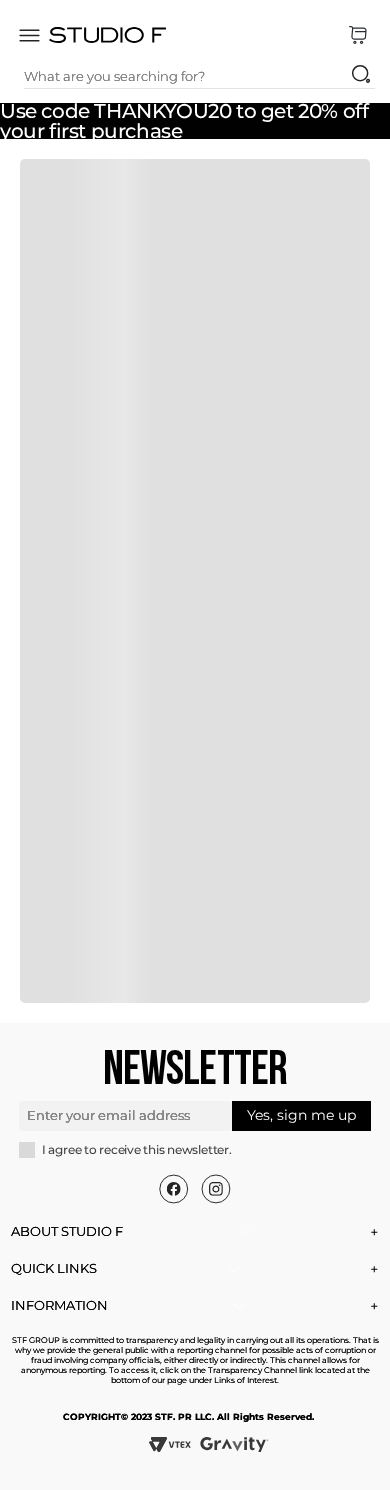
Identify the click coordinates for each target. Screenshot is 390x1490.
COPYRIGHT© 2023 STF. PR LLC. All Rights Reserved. (188, 1416)
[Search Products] (361, 74)
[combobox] (199, 76)
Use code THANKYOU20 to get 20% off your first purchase (184, 121)
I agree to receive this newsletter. (137, 1150)
